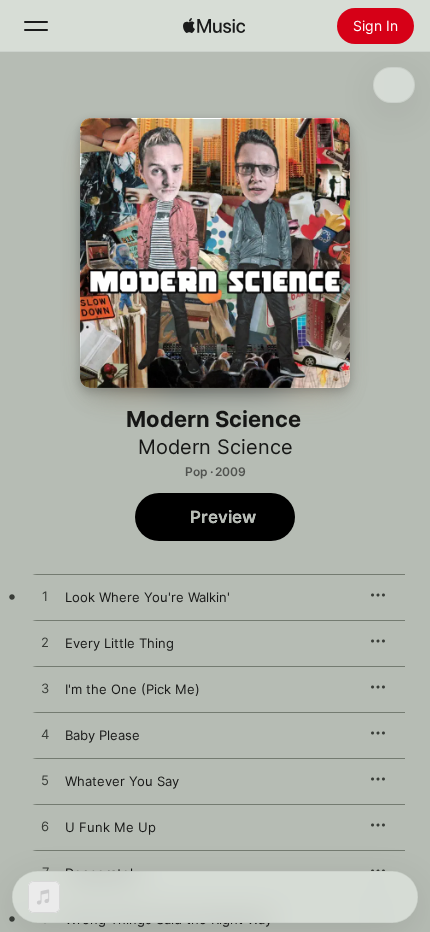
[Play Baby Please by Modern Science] (45, 735)
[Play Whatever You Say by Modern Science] (45, 781)
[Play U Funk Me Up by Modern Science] (45, 827)
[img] (214, 26)
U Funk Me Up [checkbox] (110, 827)
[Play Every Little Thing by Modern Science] (45, 643)
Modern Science (215, 447)
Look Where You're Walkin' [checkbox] (147, 597)
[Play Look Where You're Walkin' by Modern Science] (45, 597)
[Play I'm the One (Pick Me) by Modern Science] (45, 689)
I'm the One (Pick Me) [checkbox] (132, 689)
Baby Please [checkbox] (102, 735)
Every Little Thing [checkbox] (119, 643)
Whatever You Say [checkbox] (122, 781)
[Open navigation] (36, 26)
